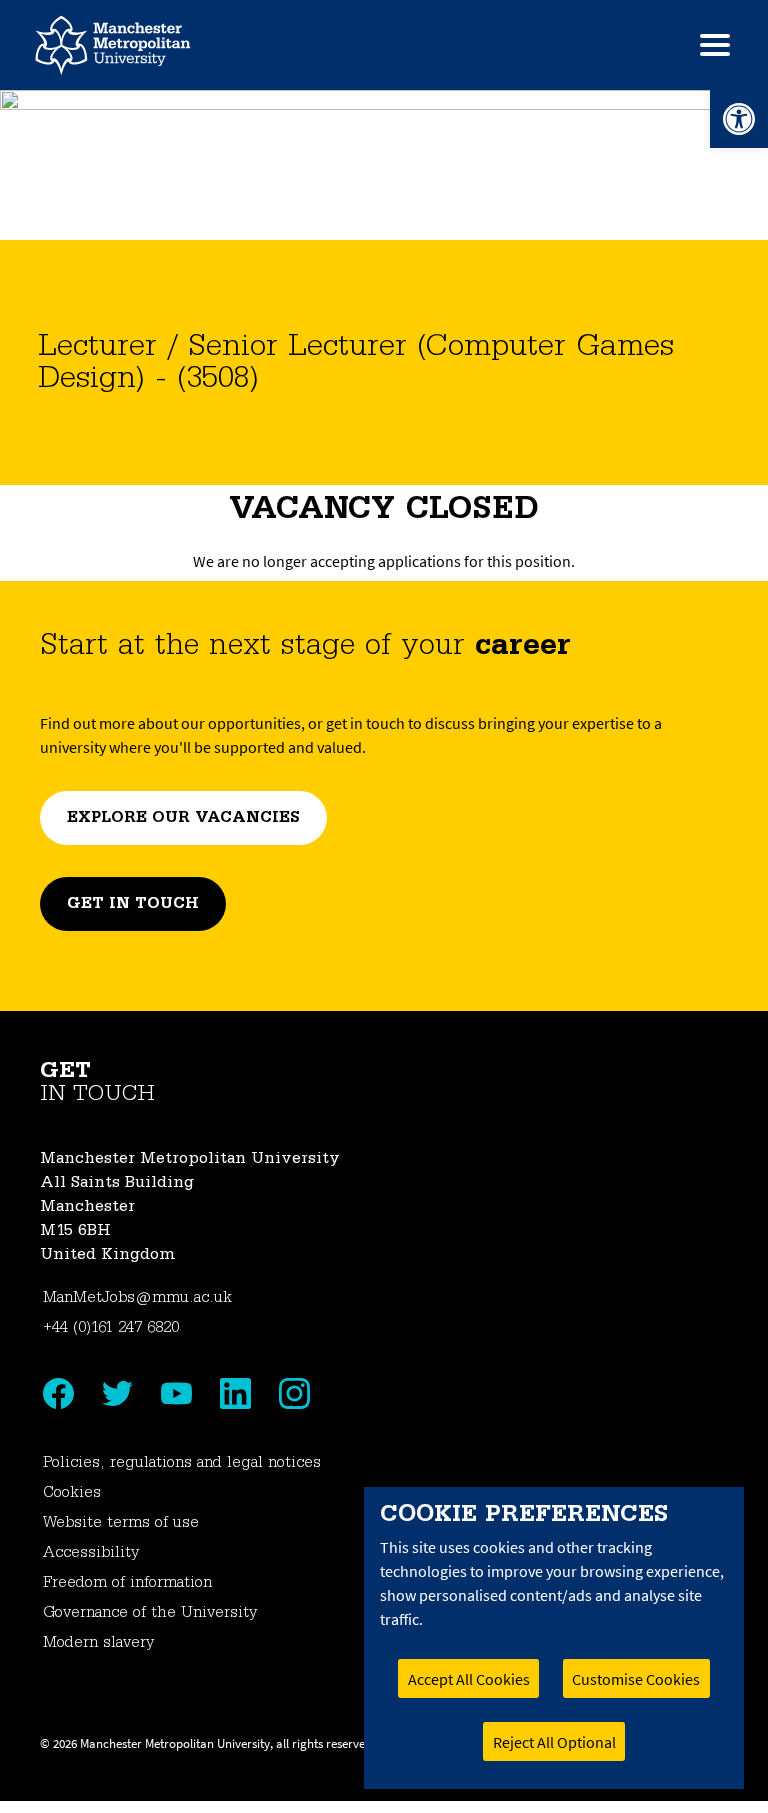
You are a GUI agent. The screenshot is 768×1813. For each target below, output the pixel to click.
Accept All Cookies (469, 1679)
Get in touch (133, 904)
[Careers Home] (113, 45)
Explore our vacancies (183, 818)
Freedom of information (127, 1583)
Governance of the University (150, 1613)
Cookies (72, 1493)
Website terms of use (121, 1523)
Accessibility (91, 1553)
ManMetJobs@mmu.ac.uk (137, 1298)
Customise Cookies (636, 1679)
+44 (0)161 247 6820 (111, 1328)
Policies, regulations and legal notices (182, 1463)
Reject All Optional (554, 1742)
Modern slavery (98, 1643)
